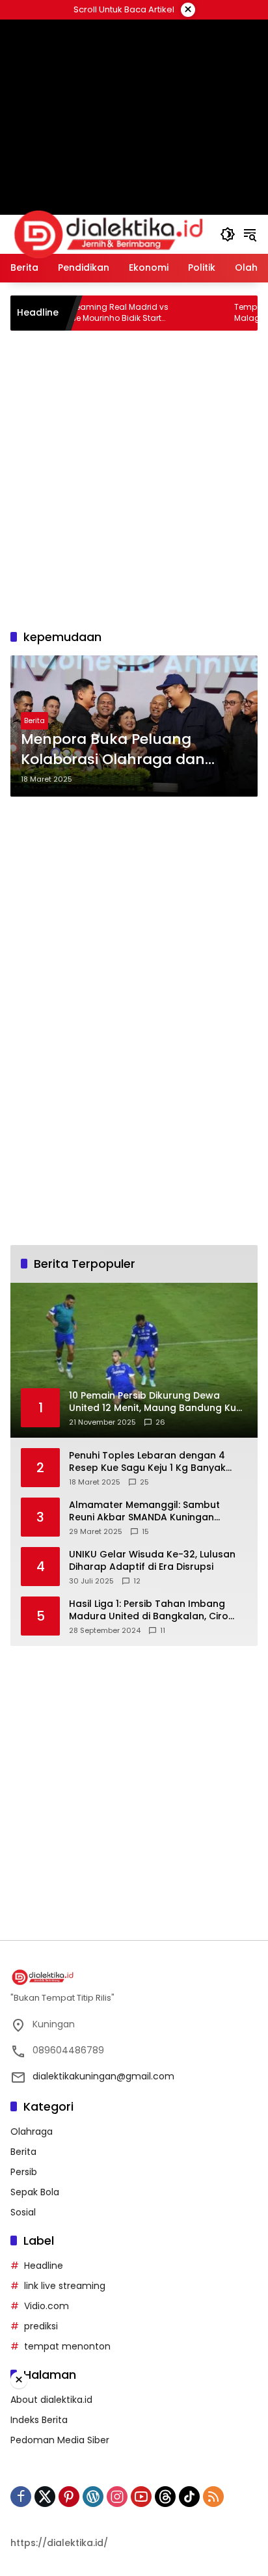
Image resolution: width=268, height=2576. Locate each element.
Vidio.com (47, 2306)
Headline (44, 2266)
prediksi (41, 2326)
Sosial (23, 2212)
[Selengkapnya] (134, 1977)
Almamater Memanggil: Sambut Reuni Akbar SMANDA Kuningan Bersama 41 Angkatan (144, 1512)
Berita (34, 720)
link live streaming (65, 2286)
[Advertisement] (134, 478)
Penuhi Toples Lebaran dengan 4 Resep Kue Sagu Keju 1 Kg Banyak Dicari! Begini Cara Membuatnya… (148, 1462)
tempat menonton (67, 2346)
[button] (228, 234)
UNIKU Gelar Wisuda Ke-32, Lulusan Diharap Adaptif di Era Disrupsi (152, 1561)
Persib (24, 2172)
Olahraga (32, 2131)
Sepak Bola (35, 2192)
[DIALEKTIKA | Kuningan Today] (109, 234)
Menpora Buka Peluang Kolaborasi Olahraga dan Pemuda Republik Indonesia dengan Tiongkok (122, 750)
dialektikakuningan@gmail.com (103, 2076)
